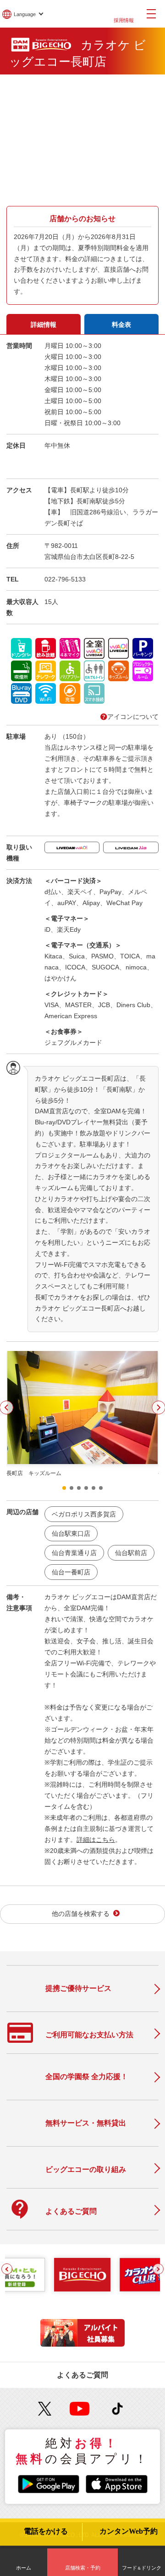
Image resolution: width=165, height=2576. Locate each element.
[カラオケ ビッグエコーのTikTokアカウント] (118, 2409)
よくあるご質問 (82, 2375)
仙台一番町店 (71, 1572)
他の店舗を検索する (81, 1914)
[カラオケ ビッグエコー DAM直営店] (82, 2274)
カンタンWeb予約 (129, 2531)
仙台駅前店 (131, 1553)
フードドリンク (142, 2568)
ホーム (24, 2568)
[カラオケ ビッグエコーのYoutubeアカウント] (80, 2409)
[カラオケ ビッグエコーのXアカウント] (45, 2409)
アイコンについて (133, 717)
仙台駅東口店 (71, 1533)
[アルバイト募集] (82, 2344)
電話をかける (46, 2531)
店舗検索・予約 (83, 2568)
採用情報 (124, 20)
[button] (64, 1488)
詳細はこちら (96, 1840)
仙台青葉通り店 (74, 1553)
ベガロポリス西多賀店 (84, 1514)
